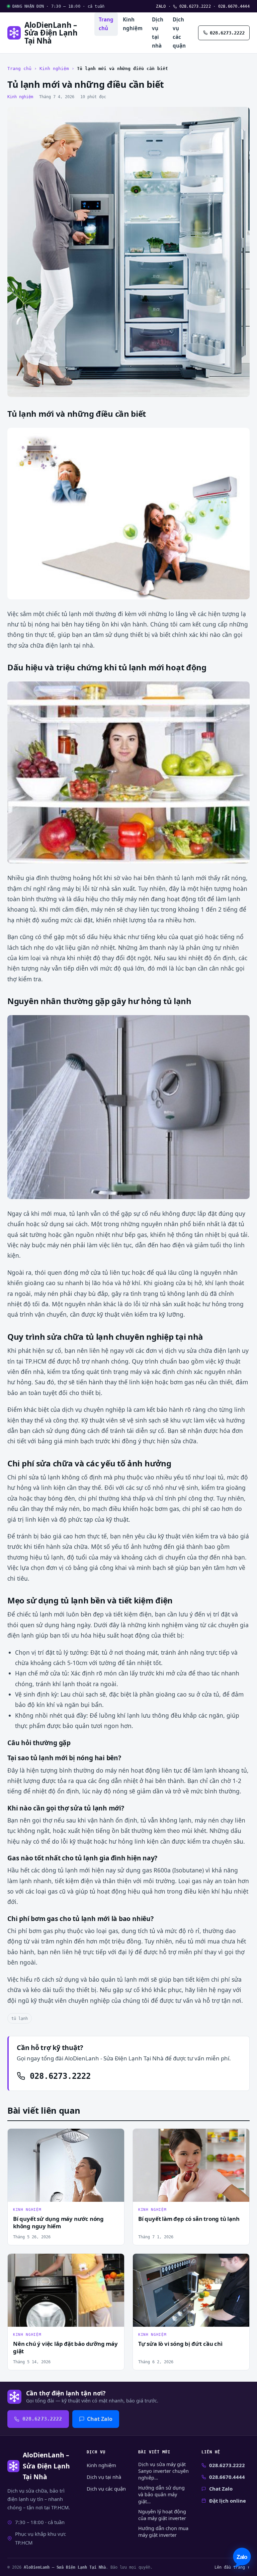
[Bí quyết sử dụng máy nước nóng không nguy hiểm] (66, 2165)
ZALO (161, 6)
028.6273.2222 (194, 6)
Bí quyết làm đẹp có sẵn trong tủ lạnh (189, 2219)
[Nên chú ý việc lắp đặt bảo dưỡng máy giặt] (66, 2290)
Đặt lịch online (228, 2501)
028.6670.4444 (234, 6)
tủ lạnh (20, 2018)
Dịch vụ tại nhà (158, 32)
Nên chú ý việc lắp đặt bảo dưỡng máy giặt (65, 2348)
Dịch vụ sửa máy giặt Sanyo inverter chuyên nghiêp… (163, 2471)
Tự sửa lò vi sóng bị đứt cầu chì (180, 2344)
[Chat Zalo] (242, 2558)
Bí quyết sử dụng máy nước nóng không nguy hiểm (58, 2223)
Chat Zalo (100, 2419)
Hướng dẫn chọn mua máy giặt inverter (163, 2532)
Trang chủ (106, 24)
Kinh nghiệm (133, 24)
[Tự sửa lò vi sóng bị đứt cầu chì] (191, 2290)
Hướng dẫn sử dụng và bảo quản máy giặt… (161, 2494)
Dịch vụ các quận (179, 32)
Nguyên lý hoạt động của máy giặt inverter (162, 2515)
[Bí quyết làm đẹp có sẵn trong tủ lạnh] (191, 2165)
